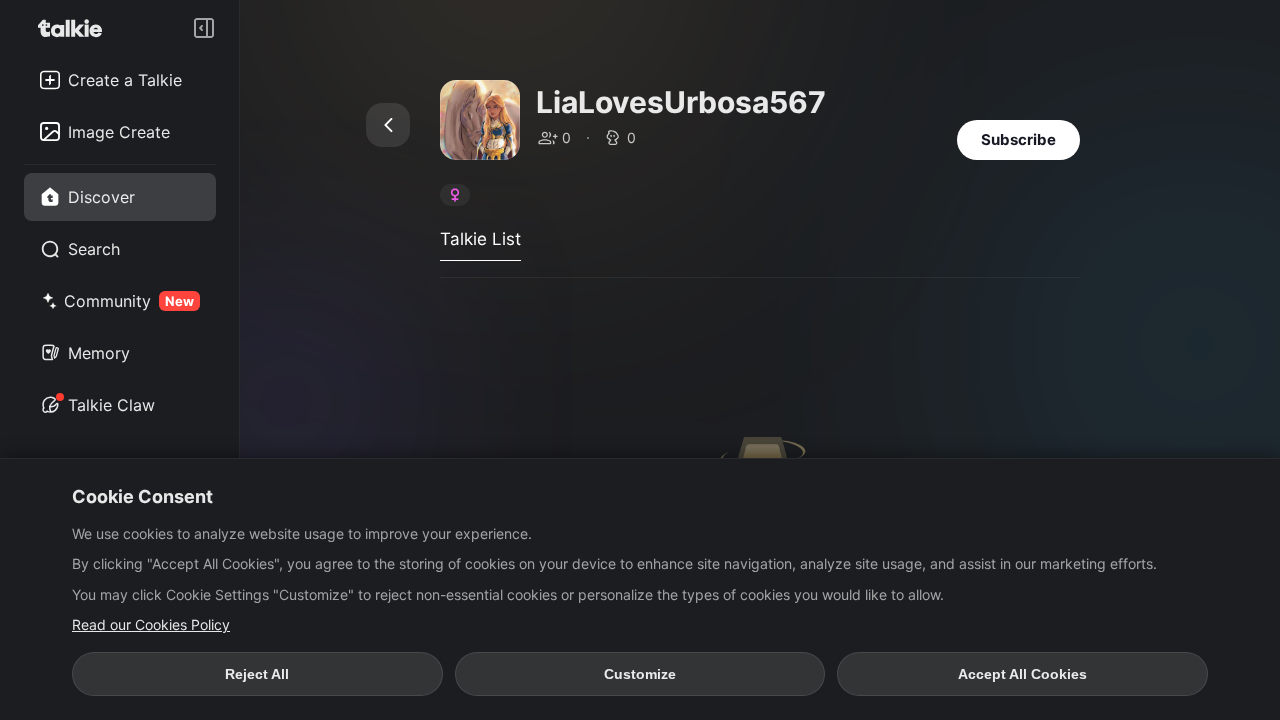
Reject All (257, 674)
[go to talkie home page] (76, 28)
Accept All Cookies (1022, 674)
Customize (640, 674)
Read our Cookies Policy (151, 624)
